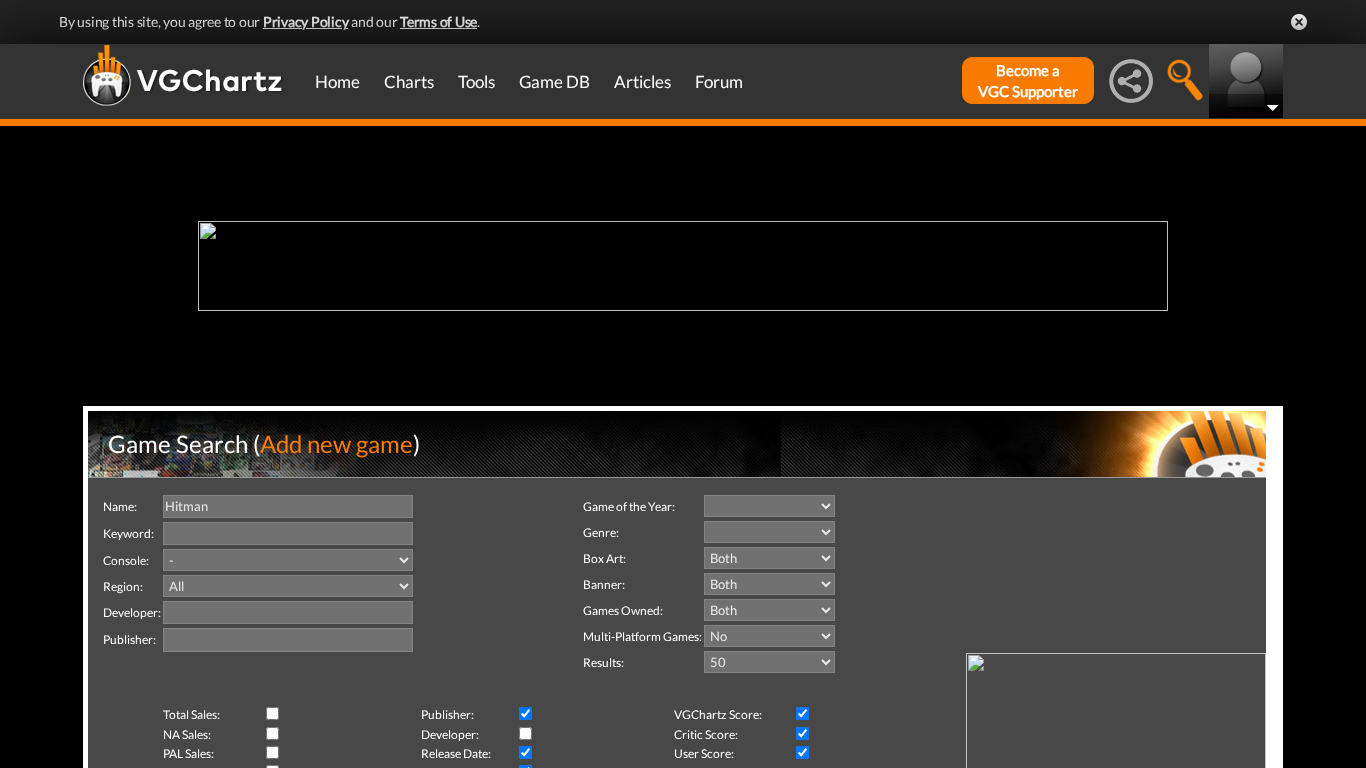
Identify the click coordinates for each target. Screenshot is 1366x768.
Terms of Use (438, 21)
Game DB (554, 81)
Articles (642, 81)
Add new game (336, 443)
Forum (719, 81)
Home (337, 81)
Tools (476, 81)
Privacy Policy (306, 21)
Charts (409, 81)
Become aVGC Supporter (1028, 80)
